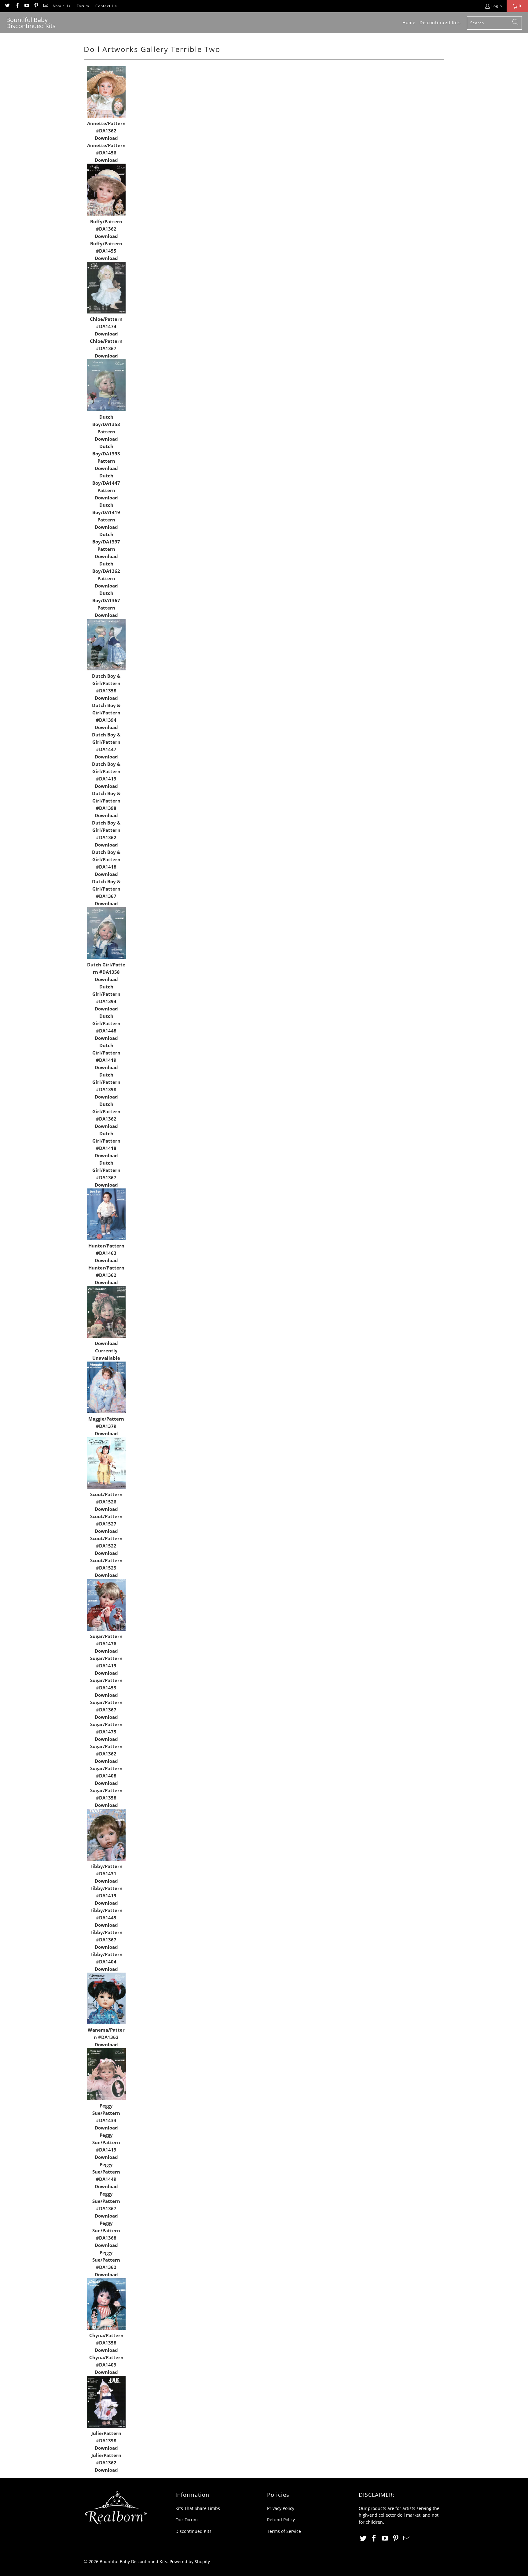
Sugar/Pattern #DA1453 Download (106, 1688)
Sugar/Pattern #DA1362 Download (106, 1754)
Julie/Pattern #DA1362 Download (106, 2463)
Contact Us (106, 6)
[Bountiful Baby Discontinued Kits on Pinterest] (36, 6)
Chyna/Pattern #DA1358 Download (106, 2343)
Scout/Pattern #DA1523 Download (106, 1568)
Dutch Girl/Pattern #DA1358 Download (106, 972)
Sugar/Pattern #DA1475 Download (106, 1732)
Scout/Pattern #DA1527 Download (106, 1524)
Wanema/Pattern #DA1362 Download (106, 2037)
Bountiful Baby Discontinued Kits (133, 2561)
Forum (83, 6)
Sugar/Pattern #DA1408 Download (106, 1776)
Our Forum (187, 2520)
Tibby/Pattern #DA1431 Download (106, 1874)
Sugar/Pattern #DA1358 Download (106, 1798)
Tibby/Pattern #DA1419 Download (106, 1896)
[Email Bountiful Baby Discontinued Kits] (45, 6)
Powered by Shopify (190, 2561)
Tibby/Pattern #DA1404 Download (106, 1962)
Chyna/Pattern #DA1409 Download (106, 2365)
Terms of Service (284, 2531)
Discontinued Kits (193, 2531)
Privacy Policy (281, 2508)
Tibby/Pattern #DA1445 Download (106, 1918)
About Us (62, 6)
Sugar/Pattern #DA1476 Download (106, 1644)
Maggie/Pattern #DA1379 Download (106, 1426)
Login (497, 6)
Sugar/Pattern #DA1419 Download (106, 1666)
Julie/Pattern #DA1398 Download (106, 2441)
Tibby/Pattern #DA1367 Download (106, 1940)
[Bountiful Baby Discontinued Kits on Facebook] (17, 6)
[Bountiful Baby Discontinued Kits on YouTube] (26, 6)
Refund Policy (281, 2520)
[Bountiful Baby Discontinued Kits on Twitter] (7, 6)
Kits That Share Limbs (198, 2508)
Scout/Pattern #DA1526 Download (106, 1502)
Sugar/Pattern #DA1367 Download (106, 1710)
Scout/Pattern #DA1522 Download (106, 1546)
